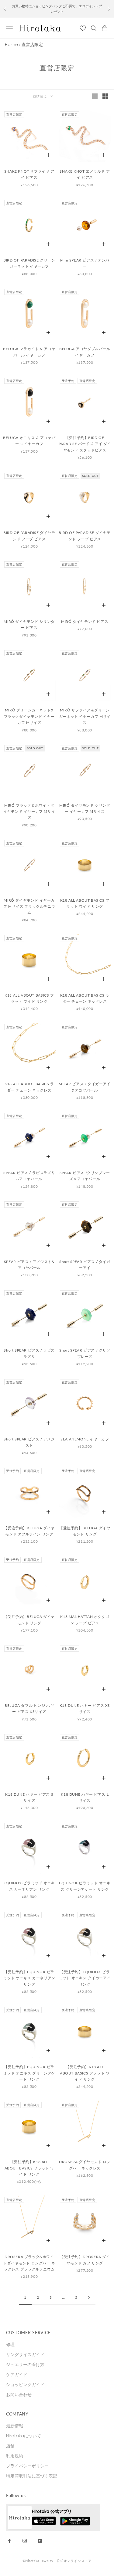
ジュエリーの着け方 (25, 2365)
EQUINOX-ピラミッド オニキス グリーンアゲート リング (85, 1886)
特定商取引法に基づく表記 (32, 2476)
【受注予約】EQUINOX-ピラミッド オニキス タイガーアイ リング (85, 1978)
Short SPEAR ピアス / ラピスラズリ (29, 1353)
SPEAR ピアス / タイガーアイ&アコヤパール (85, 1087)
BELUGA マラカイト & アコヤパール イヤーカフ (29, 352)
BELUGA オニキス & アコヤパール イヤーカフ (29, 441)
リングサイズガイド (25, 2355)
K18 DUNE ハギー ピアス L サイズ (85, 1797)
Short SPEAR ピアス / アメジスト (29, 1442)
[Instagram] (25, 2541)
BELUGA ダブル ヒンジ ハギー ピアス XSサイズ (29, 1708)
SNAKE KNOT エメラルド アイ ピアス (85, 174)
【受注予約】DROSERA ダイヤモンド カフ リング (85, 2260)
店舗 (10, 2446)
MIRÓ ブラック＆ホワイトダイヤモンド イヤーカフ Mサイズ (29, 812)
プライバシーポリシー (27, 2466)
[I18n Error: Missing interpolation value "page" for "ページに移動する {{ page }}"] (89, 2298)
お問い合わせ (19, 2395)
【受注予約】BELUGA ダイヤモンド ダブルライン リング (29, 1531)
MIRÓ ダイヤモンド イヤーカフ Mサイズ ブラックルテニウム (29, 906)
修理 (10, 2345)
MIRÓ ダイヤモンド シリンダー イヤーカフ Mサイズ (85, 808)
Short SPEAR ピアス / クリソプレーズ (85, 1353)
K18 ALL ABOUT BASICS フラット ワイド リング (85, 903)
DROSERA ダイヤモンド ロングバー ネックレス (85, 2165)
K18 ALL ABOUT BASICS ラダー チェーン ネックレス (85, 998)
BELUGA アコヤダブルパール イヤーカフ (85, 352)
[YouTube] (40, 2541)
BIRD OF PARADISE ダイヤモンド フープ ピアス (29, 536)
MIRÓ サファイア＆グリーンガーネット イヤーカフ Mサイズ (85, 716)
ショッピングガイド (25, 2385)
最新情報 (15, 2426)
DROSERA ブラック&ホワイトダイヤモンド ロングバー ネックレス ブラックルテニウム (29, 2263)
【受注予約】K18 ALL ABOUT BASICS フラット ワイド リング (85, 2073)
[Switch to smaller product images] (105, 96)
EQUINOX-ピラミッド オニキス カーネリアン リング (29, 1886)
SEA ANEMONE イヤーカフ (85, 1439)
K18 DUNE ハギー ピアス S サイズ (29, 1797)
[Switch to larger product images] (95, 96)
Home (11, 45)
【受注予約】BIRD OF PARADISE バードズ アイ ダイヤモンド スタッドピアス (85, 444)
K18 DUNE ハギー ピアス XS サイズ (85, 1708)
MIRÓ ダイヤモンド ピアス (85, 621)
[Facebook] (9, 2541)
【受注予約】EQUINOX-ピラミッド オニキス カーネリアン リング (29, 1978)
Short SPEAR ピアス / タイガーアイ (85, 1265)
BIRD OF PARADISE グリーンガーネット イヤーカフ (29, 263)
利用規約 (15, 2456)
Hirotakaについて (24, 2436)
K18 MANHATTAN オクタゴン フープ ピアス (85, 1620)
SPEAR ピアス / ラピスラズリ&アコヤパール (29, 1176)
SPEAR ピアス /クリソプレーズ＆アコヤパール (85, 1176)
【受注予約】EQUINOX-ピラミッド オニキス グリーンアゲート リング (29, 2073)
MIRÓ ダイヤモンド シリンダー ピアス (29, 625)
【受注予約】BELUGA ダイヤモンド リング (85, 1531)
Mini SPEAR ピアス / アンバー (85, 263)
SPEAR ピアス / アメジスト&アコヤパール (29, 1265)
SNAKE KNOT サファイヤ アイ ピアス (29, 174)
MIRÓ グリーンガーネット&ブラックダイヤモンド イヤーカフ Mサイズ (29, 716)
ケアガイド (17, 2375)
